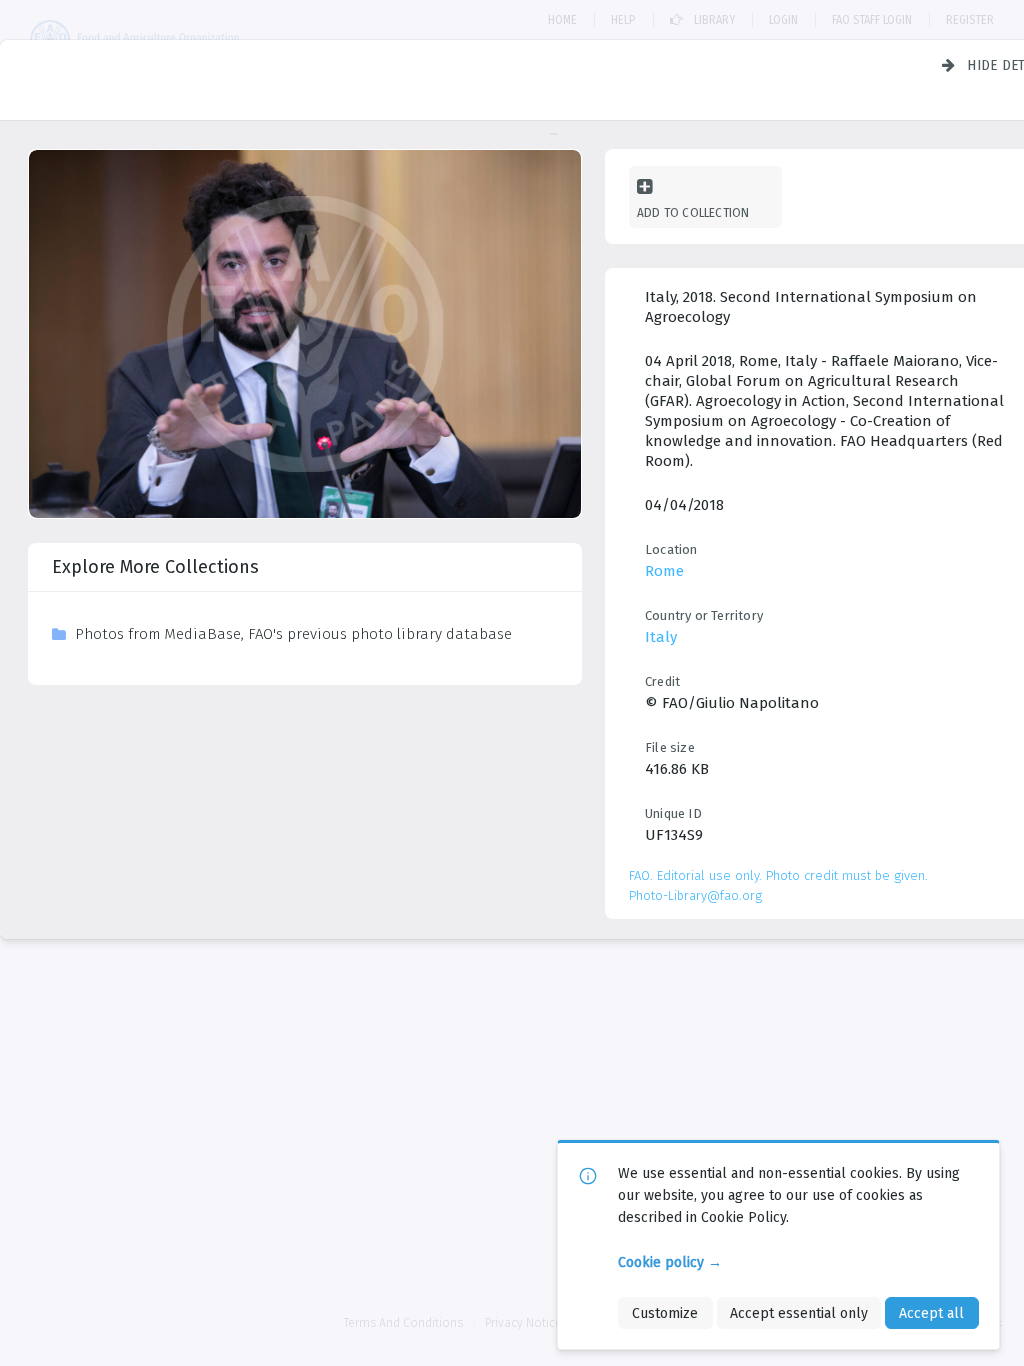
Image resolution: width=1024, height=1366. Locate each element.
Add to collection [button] (693, 212)
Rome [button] (664, 571)
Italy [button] (661, 637)
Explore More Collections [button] (155, 567)
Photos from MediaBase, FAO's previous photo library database (293, 634)
